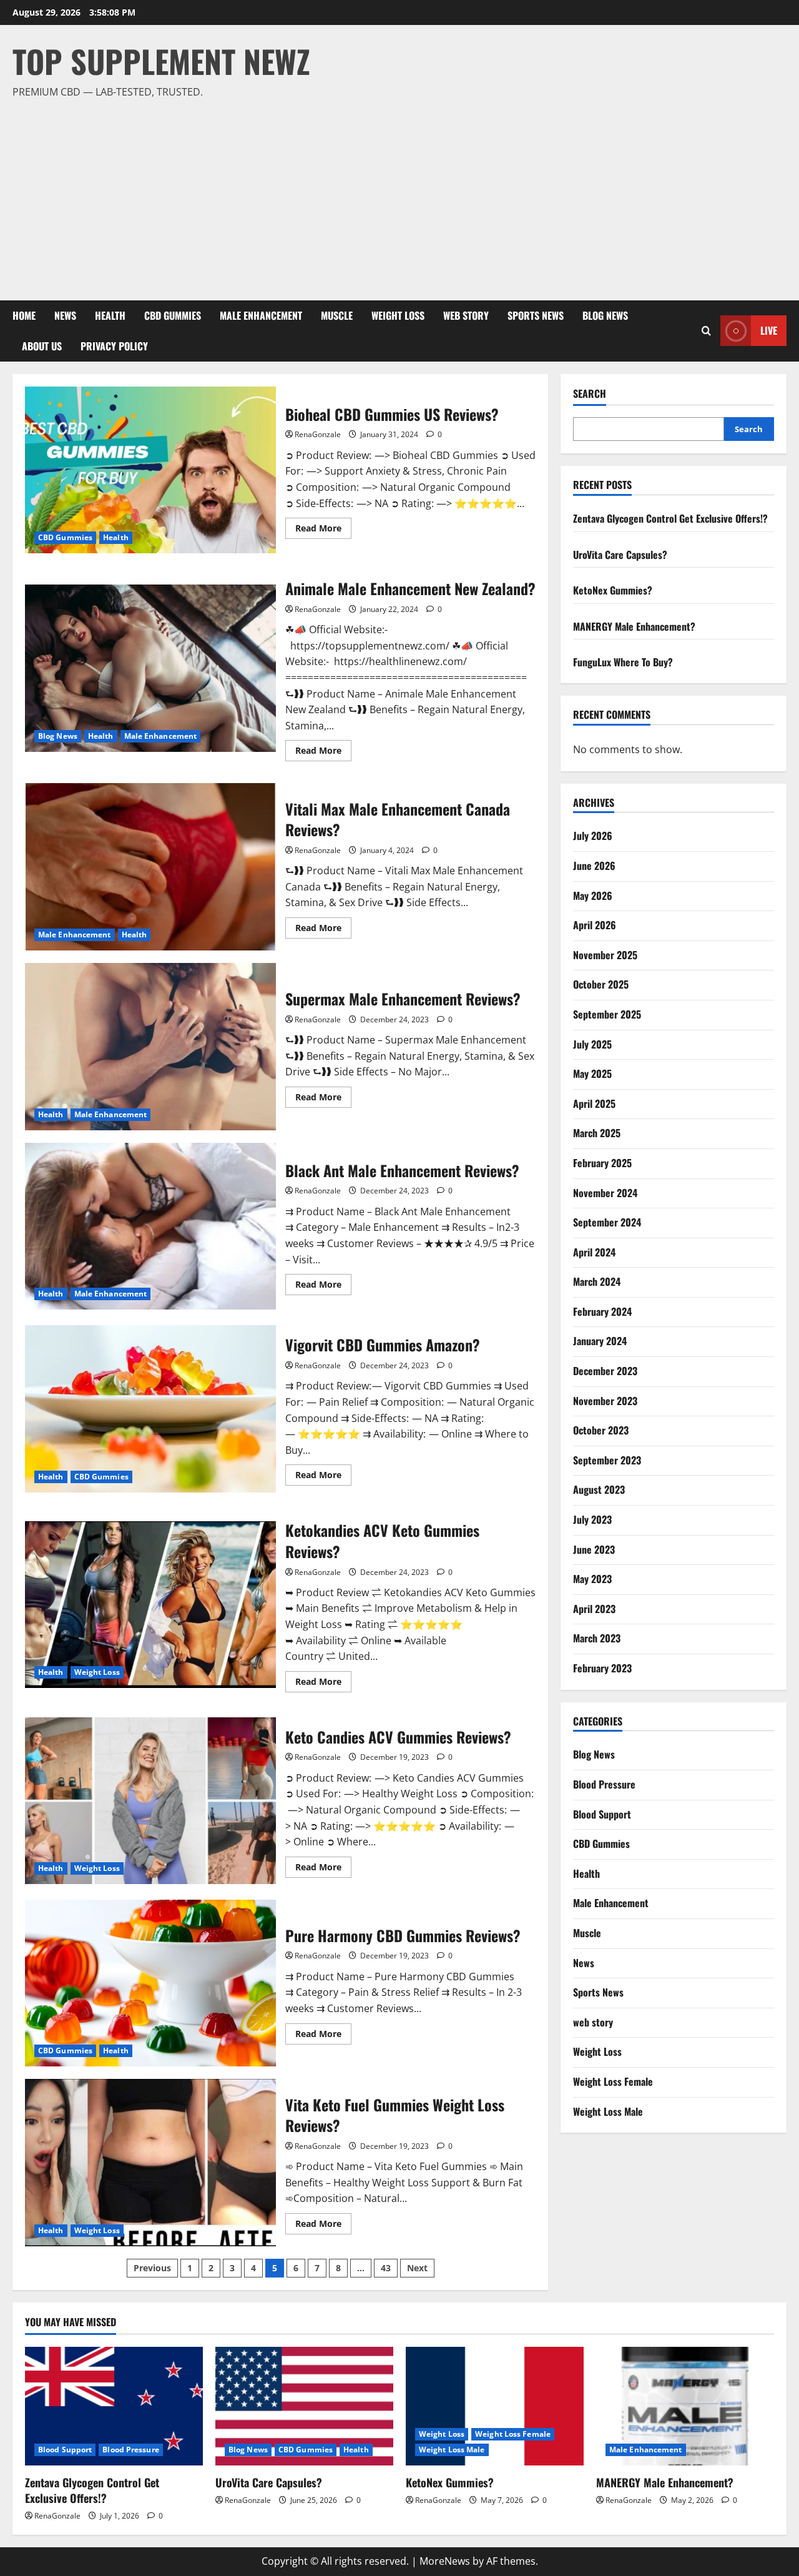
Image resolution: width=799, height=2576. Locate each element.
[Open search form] (706, 331)
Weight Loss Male (608, 2111)
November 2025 (605, 955)
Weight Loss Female (613, 2081)
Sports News (536, 315)
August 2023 (599, 1489)
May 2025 (592, 1073)
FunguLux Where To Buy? (623, 662)
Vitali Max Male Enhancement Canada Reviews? (150, 867)
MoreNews (445, 2561)
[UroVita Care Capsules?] (304, 2406)
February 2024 (602, 1311)
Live (769, 330)
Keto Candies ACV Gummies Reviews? (150, 1801)
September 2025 (607, 1014)
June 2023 (594, 1549)
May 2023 (592, 1579)
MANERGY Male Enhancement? (634, 626)
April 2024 (594, 1251)
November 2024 (605, 1192)
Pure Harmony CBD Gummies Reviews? (150, 1983)
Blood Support (602, 1814)
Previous (152, 2268)
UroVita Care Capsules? (620, 554)
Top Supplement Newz (161, 61)
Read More (323, 530)
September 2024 (607, 1222)
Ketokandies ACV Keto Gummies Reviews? (150, 1605)
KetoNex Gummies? (613, 590)
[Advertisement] (396, 194)
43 (386, 2268)
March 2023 (597, 1638)
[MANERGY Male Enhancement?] (685, 2406)
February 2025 (602, 1163)
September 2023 (607, 1460)
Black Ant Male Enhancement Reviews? (150, 1226)
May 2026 (593, 895)
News (65, 315)
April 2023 (594, 1609)
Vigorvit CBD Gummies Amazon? (150, 1409)
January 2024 (600, 1341)
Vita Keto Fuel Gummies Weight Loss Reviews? (150, 2163)
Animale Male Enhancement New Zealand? (150, 668)
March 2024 (597, 1281)
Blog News (605, 315)
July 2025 (592, 1044)
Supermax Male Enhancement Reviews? (150, 1047)
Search (590, 394)
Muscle (337, 315)
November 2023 (605, 1400)
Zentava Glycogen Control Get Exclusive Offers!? (670, 518)
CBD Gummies (173, 315)
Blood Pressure (604, 1784)
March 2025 (597, 1133)
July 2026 (593, 836)
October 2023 (601, 1430)
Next (417, 2268)
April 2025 (594, 1103)
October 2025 (601, 984)
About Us (42, 346)
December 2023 (605, 1371)
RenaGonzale (318, 434)
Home (24, 315)
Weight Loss (398, 315)
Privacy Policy (114, 346)
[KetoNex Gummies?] (495, 2406)
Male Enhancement (261, 315)
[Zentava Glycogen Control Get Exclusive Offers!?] (114, 2406)
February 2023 (602, 1668)
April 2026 (595, 925)
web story (466, 315)
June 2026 (594, 866)
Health (110, 315)
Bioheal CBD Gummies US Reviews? (150, 470)
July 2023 (592, 1519)
